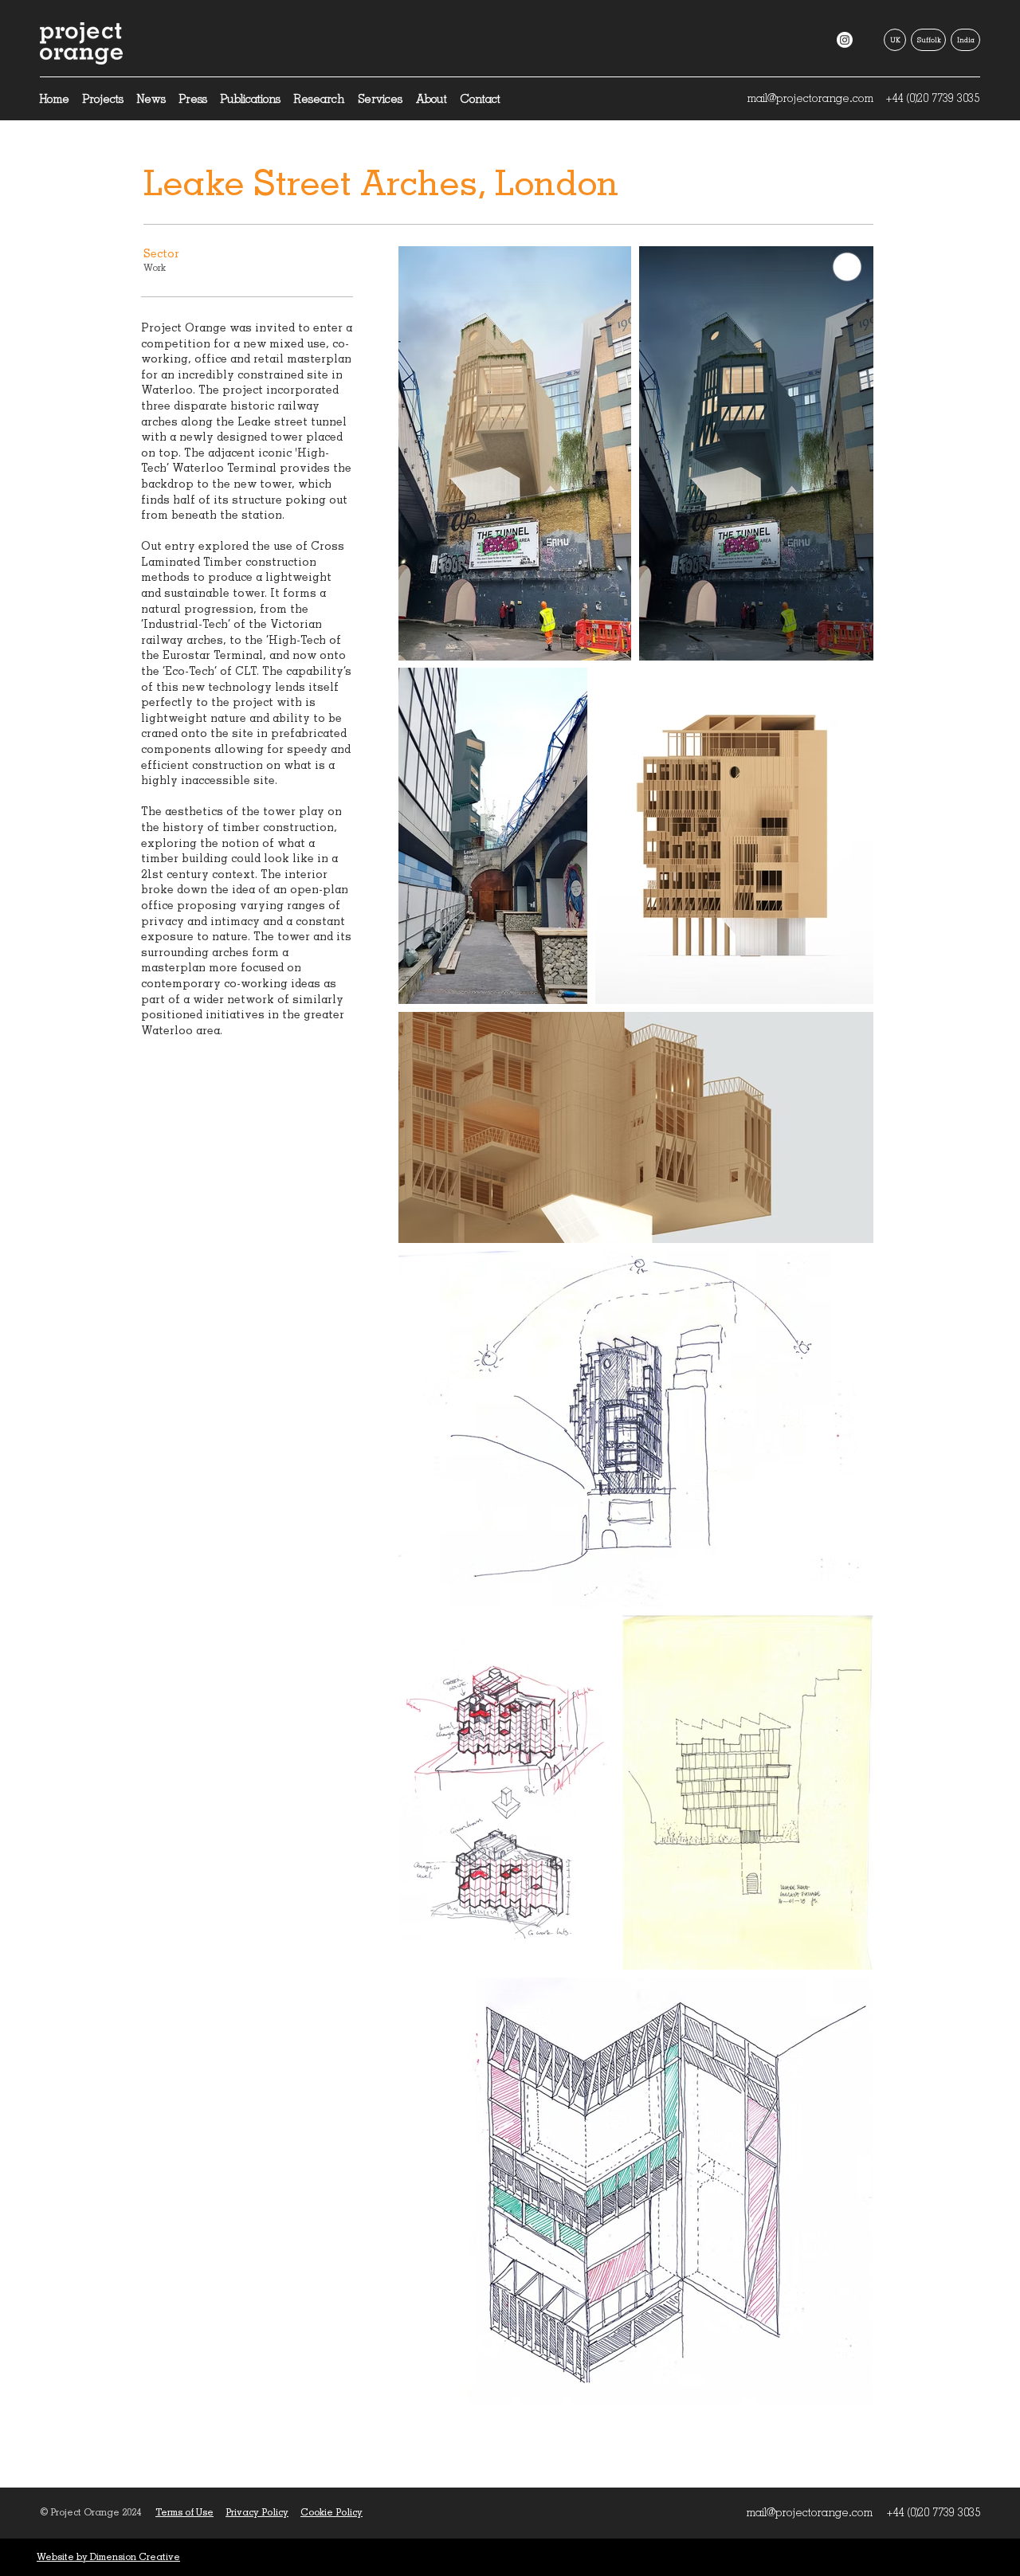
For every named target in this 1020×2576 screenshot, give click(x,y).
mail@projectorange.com (810, 98)
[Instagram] (845, 40)
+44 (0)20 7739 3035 (932, 98)
